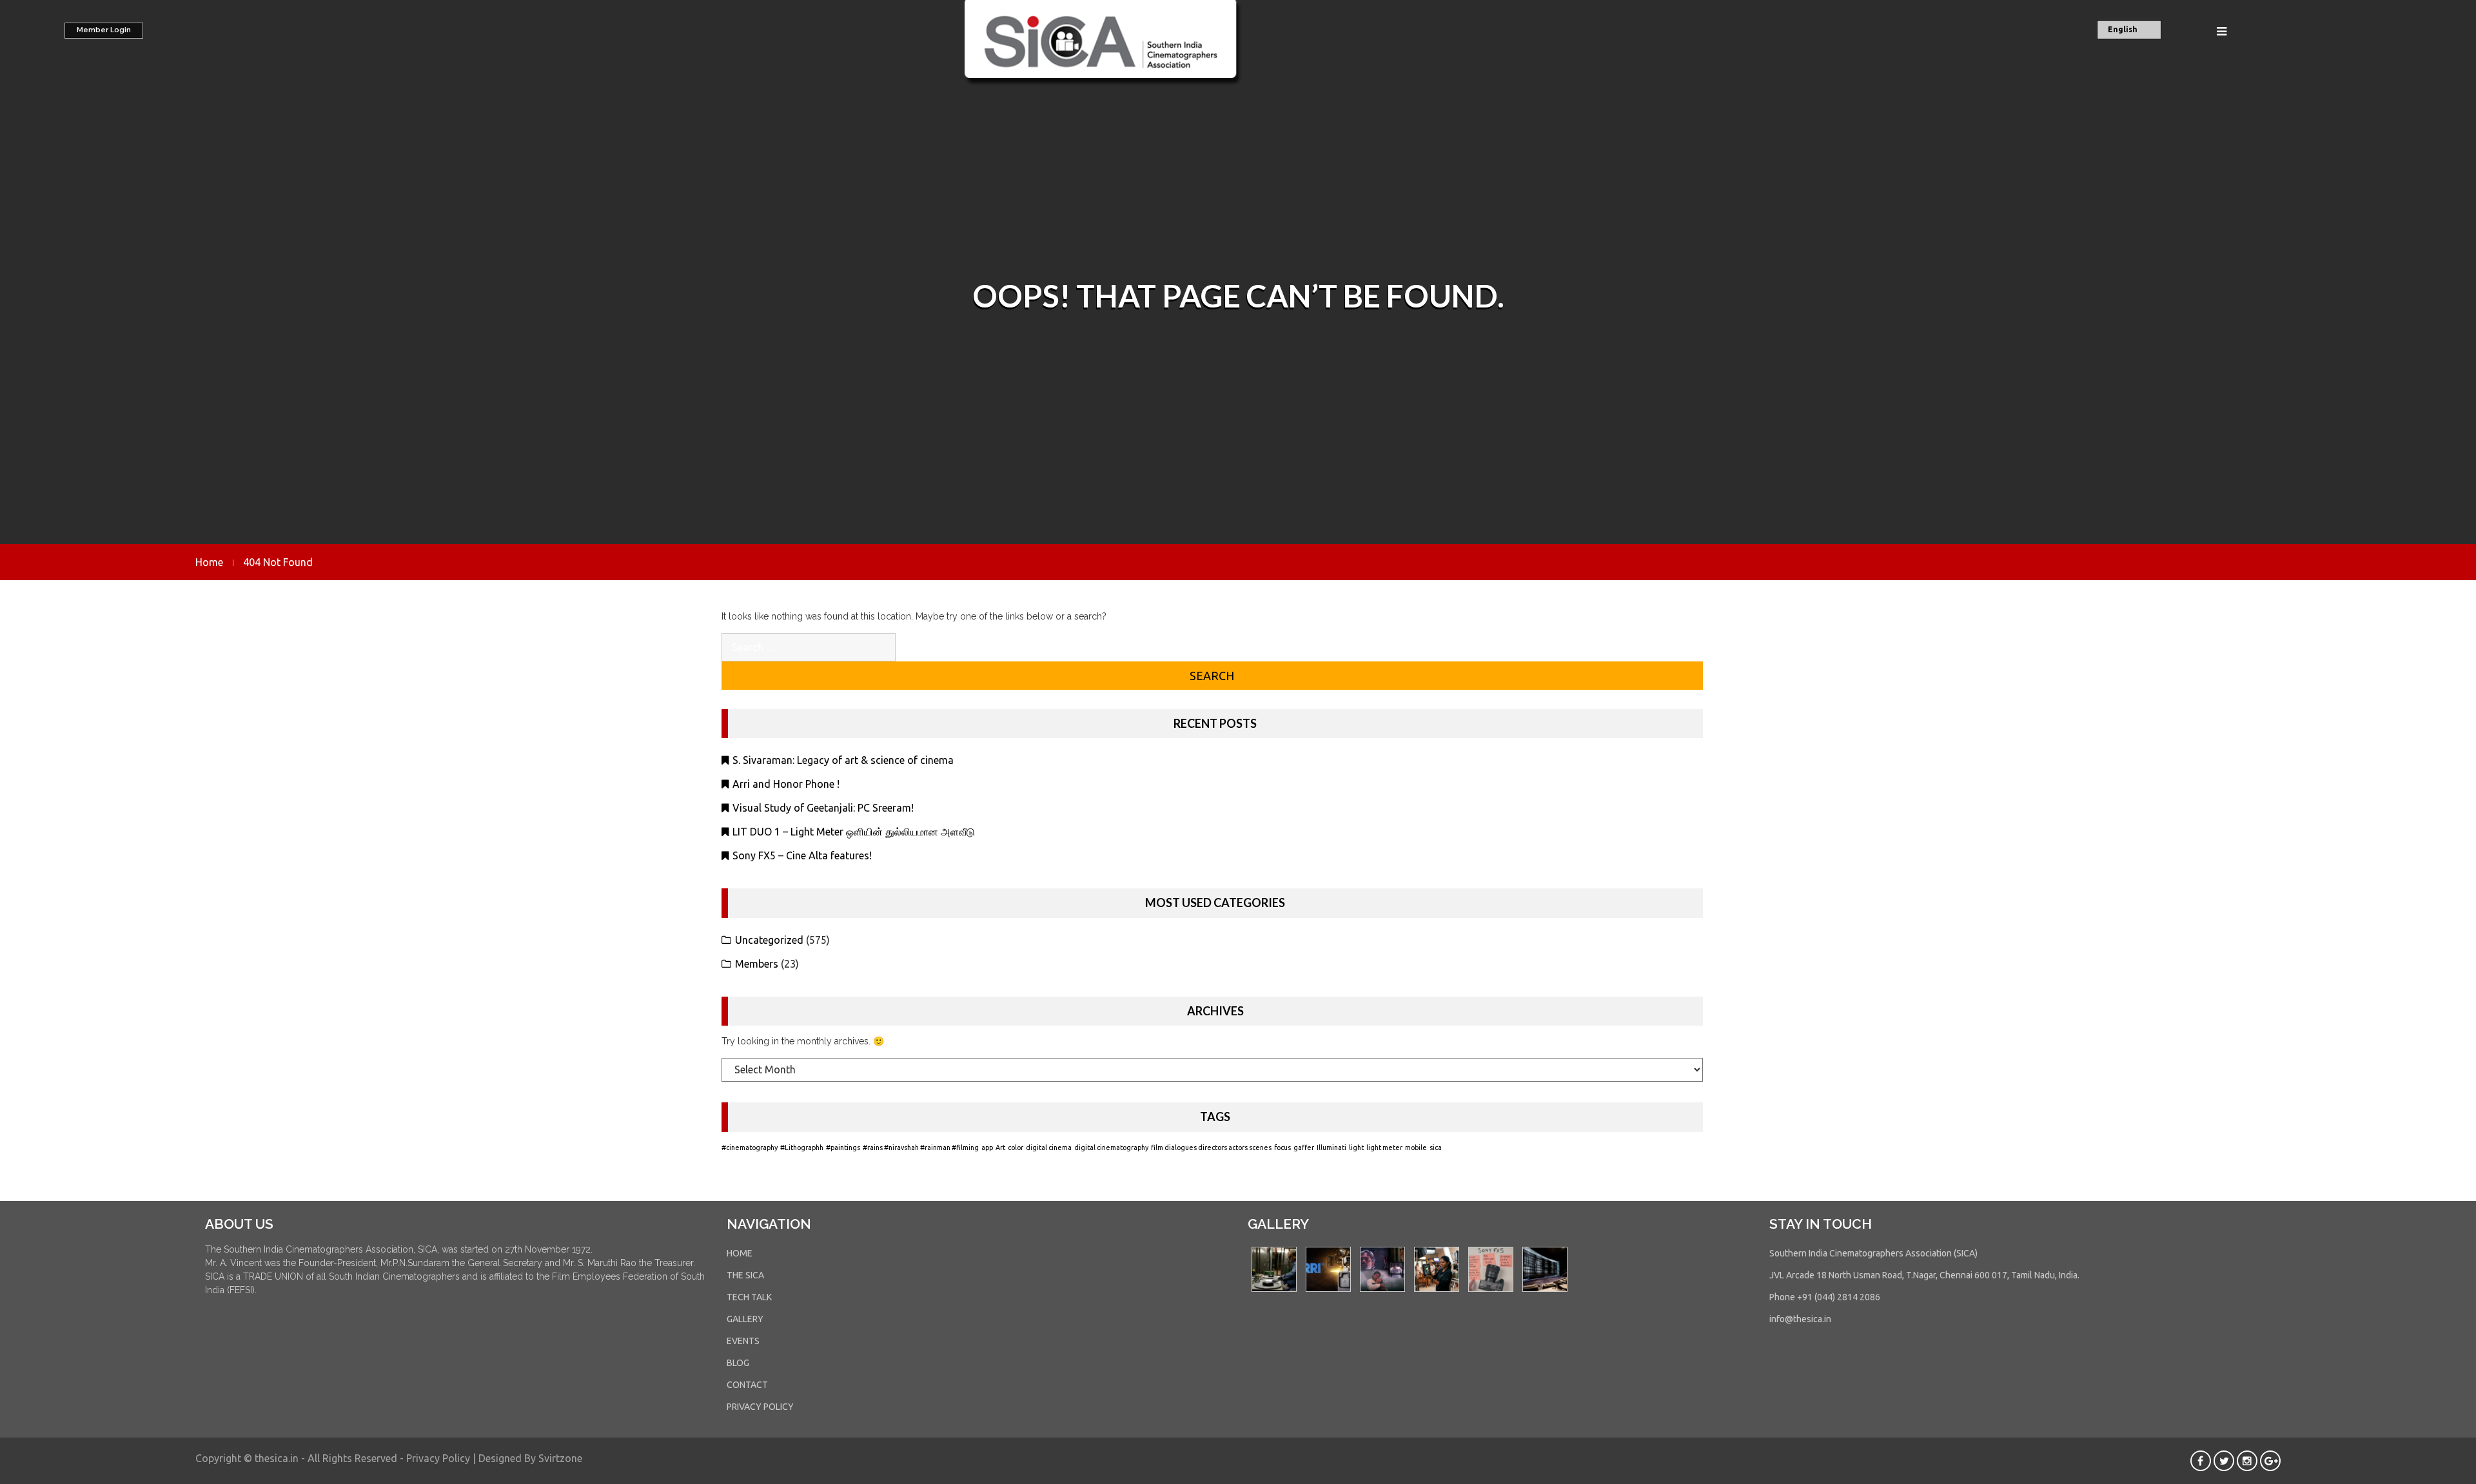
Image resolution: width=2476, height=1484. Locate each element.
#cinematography (750, 1147)
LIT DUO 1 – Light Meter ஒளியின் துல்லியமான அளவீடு (854, 832)
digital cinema (1049, 1147)
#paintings (843, 1147)
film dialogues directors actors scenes (1211, 1147)
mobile (1416, 1147)
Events (743, 1341)
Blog (738, 1363)
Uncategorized (769, 940)
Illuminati (1331, 1147)
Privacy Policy (760, 1407)
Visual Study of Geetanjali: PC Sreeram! (823, 808)
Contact (747, 1385)
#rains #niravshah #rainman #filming (921, 1147)
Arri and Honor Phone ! (786, 784)
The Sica (745, 1275)
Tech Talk (749, 1297)
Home (740, 1253)
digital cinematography (1111, 1147)
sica (1436, 1147)
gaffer (1304, 1147)
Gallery (745, 1319)
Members (757, 964)
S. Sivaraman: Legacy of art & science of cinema (843, 760)
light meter (1384, 1147)
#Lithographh (802, 1147)
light (1356, 1147)
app (987, 1147)
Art (1000, 1147)
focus (1282, 1147)
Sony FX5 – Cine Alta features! (802, 855)
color (1016, 1147)
